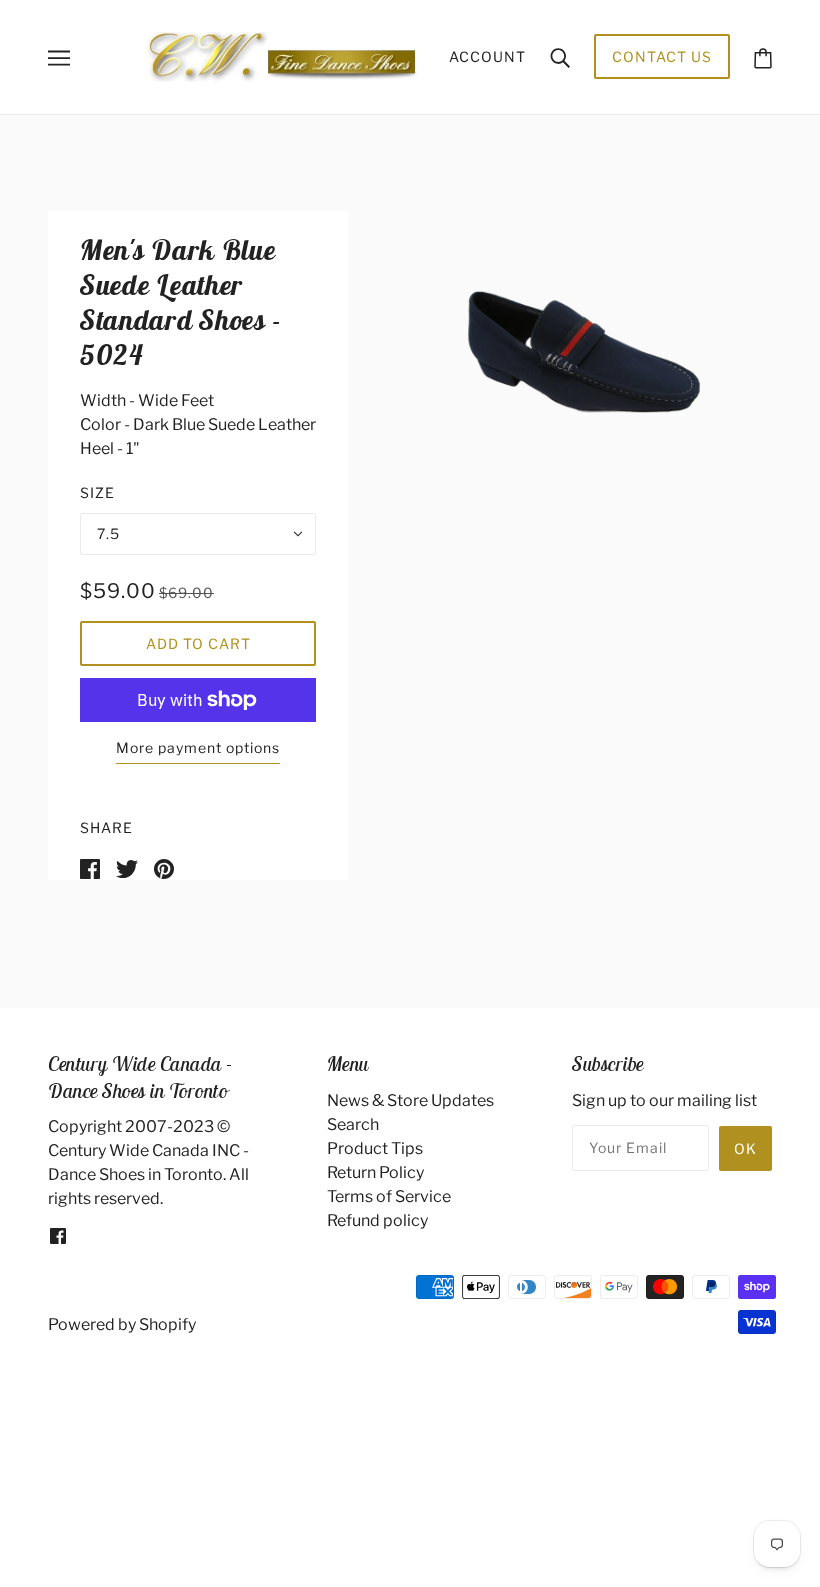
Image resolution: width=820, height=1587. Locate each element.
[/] (281, 55)
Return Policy (375, 1172)
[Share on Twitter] (127, 867)
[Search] (560, 57)
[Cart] (763, 56)
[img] (58, 1235)
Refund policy (377, 1220)
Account (487, 56)
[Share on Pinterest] (164, 867)
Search (353, 1124)
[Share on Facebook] (90, 867)
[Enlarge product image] (584, 352)
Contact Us (662, 56)
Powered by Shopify (122, 1324)
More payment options (198, 747)
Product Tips (375, 1148)
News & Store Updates (410, 1100)
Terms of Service (389, 1196)
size (97, 492)
